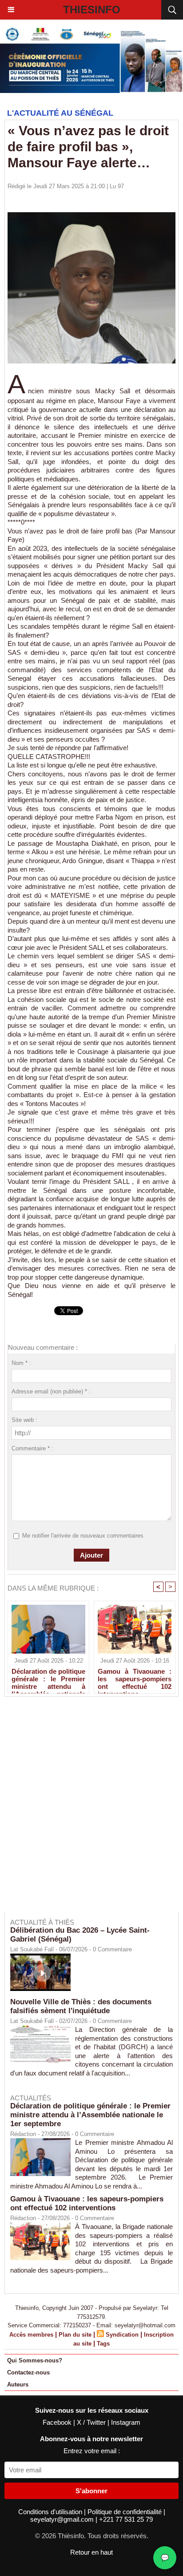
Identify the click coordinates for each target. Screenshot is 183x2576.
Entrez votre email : (92, 2451)
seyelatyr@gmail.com (63, 2519)
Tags (103, 2344)
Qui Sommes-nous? (35, 2360)
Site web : (24, 1420)
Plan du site (75, 2335)
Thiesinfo (92, 10)
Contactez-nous (28, 2372)
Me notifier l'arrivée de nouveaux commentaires (83, 1536)
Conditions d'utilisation (51, 2512)
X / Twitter (92, 2422)
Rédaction (23, 2134)
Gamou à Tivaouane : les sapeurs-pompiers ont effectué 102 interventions (135, 1679)
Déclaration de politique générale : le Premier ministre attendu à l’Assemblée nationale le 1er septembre (48, 1679)
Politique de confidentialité (125, 2512)
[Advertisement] (87, 1811)
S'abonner (91, 2491)
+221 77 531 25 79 (126, 2519)
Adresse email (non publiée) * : (51, 1391)
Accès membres (31, 2335)
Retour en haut (91, 2552)
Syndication (122, 2335)
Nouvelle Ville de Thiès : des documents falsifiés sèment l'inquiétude (81, 2006)
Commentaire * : (32, 1448)
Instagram (126, 2422)
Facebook (58, 2422)
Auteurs (18, 2384)
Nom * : (21, 1363)
